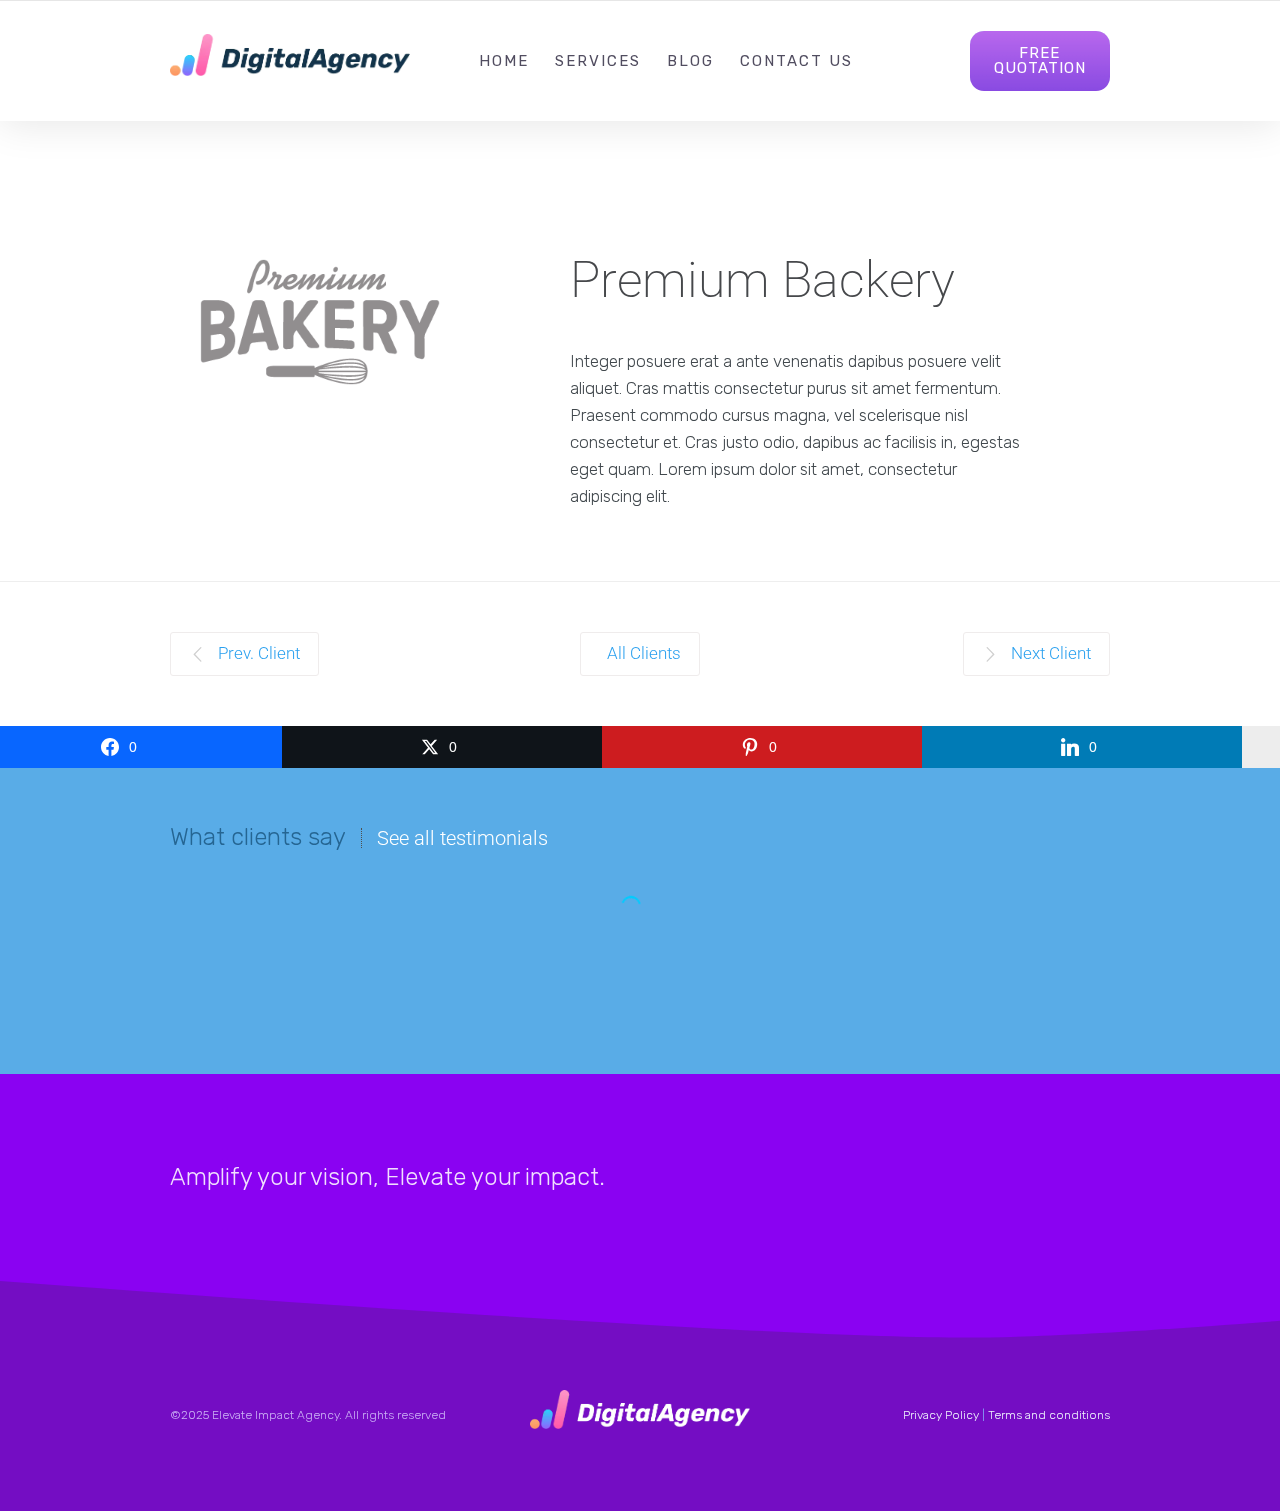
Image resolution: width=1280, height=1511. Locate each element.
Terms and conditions (1049, 1415)
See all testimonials (462, 838)
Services (598, 61)
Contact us (796, 61)
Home (504, 61)
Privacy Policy (941, 1415)
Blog (690, 61)
